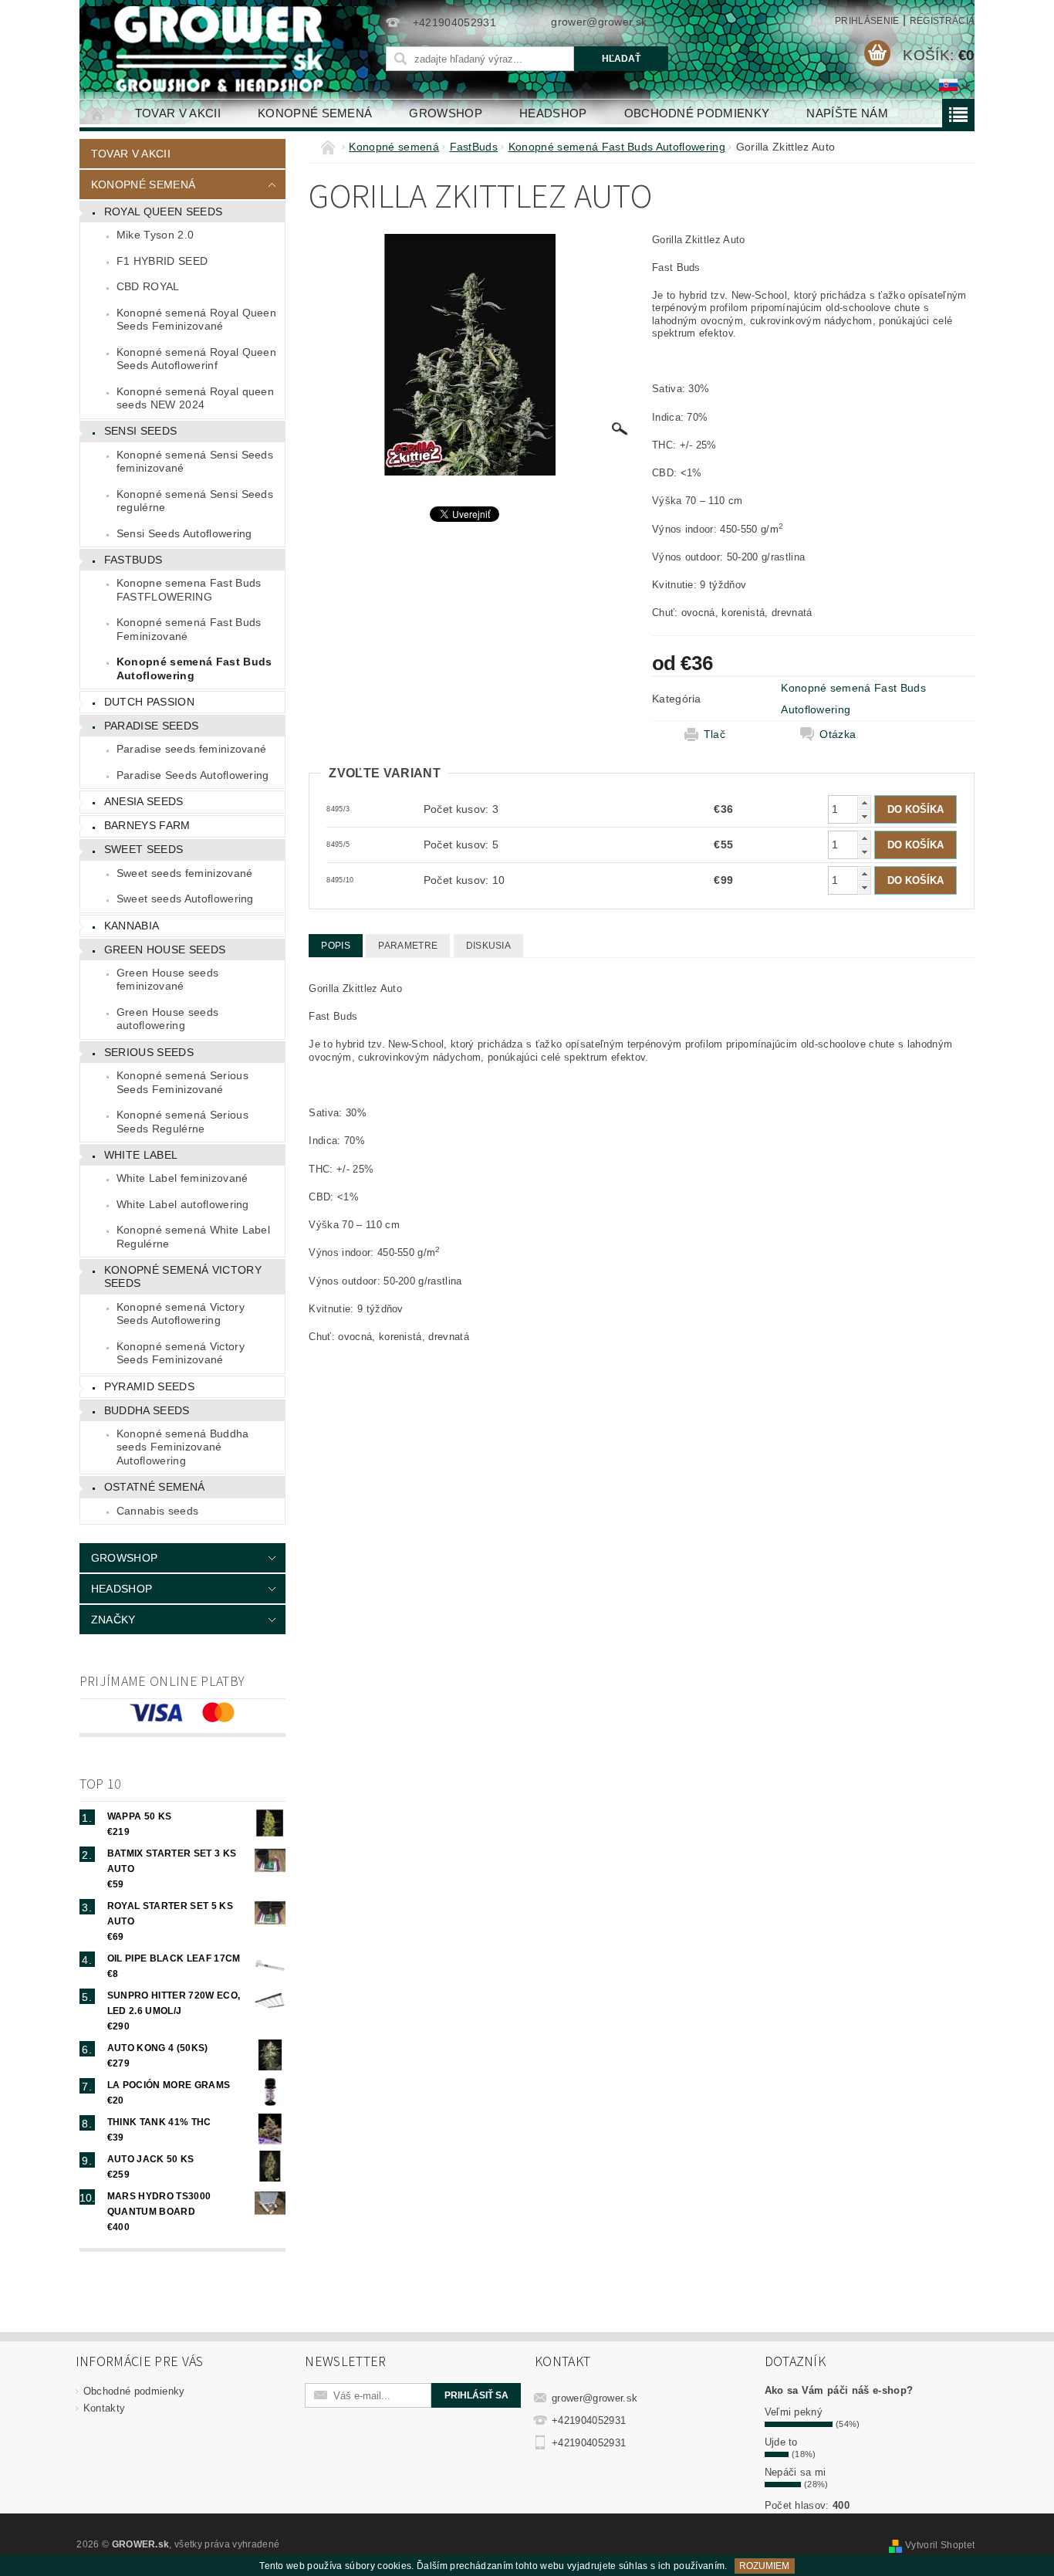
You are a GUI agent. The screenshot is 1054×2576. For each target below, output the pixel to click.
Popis (336, 946)
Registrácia (943, 21)
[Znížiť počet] (864, 816)
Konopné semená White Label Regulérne (193, 1237)
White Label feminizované (182, 1178)
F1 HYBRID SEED (162, 261)
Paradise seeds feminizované (192, 749)
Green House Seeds (165, 949)
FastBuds (133, 560)
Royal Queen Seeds (163, 212)
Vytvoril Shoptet (940, 2545)
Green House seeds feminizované (167, 980)
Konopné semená (315, 113)
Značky (113, 1620)
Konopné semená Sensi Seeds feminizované (195, 462)
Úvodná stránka (98, 113)
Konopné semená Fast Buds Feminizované (189, 629)
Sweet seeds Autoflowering (185, 899)
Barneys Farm (147, 825)
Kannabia (132, 926)
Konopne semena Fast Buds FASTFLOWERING (189, 590)
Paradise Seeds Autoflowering (193, 775)
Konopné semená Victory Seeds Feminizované (181, 1353)
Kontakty (105, 2408)
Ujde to (781, 2442)
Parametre (408, 946)
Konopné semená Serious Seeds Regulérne (182, 1122)
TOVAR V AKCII (178, 113)
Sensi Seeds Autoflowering (184, 533)
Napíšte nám (847, 113)
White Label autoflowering (183, 1204)
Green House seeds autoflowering (167, 1019)
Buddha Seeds (147, 1410)
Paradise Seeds (151, 726)
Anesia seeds (144, 801)
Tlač (714, 734)
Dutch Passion (149, 702)
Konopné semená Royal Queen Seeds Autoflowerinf (196, 359)
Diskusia (489, 946)
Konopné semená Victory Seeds (183, 1277)
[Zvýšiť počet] (864, 802)
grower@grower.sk (595, 2398)
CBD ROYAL (148, 286)
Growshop (446, 113)
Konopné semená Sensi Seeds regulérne (195, 501)
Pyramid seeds (149, 1386)
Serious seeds (149, 1052)
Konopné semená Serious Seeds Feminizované (182, 1082)
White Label (141, 1155)
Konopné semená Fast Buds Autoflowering (194, 669)
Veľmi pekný (794, 2412)
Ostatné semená (154, 1487)
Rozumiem (764, 2566)
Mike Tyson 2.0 (155, 235)
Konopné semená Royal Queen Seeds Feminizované (196, 320)
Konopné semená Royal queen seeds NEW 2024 (195, 398)
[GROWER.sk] (225, 49)
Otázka (838, 734)
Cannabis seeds (157, 1511)
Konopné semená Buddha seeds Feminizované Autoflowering (183, 1447)
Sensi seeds (141, 431)
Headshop (553, 113)
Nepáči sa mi (796, 2472)
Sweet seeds (144, 849)
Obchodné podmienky (697, 113)
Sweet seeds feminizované (185, 873)
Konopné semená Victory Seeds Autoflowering (181, 1314)
